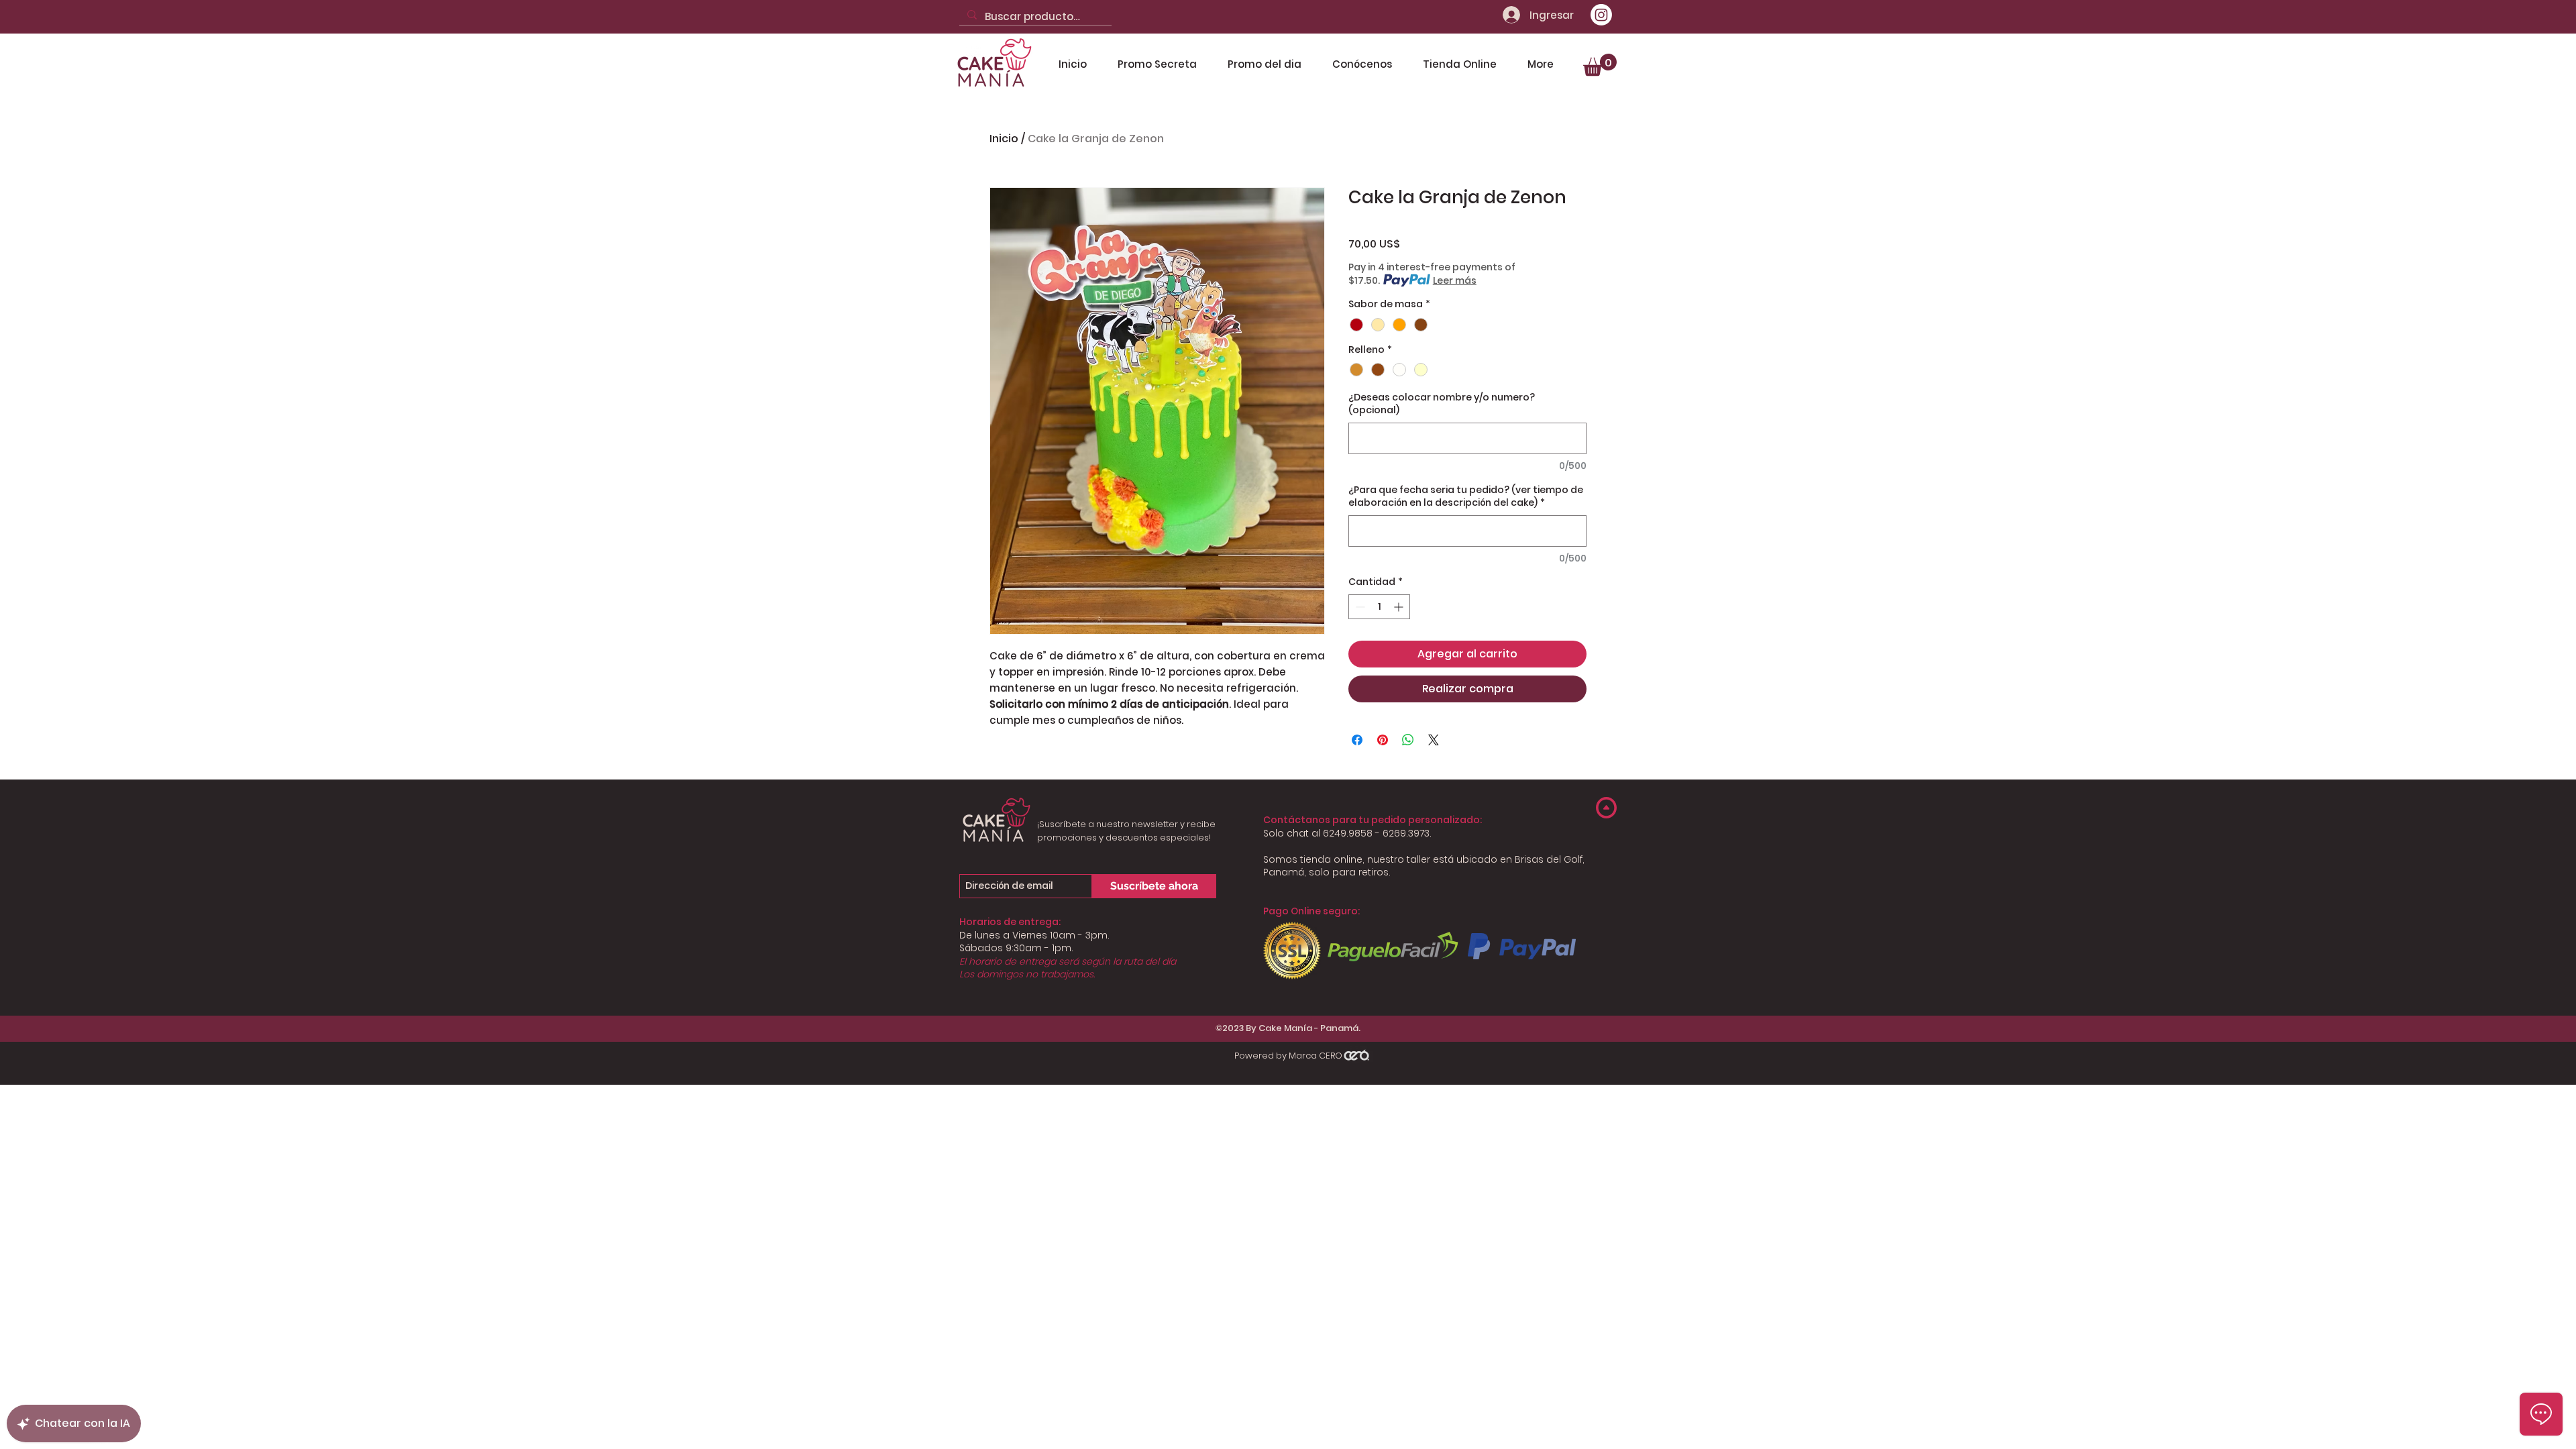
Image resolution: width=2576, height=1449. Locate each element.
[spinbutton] (1379, 607)
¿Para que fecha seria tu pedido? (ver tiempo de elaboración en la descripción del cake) (1466, 497)
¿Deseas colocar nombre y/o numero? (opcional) (1442, 404)
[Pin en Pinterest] (1383, 740)
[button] (1600, 65)
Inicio (1004, 139)
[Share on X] (1434, 740)
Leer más (1455, 280)
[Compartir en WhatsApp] (1408, 740)
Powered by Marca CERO (1288, 1056)
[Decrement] (1359, 607)
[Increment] (1400, 607)
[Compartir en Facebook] (1357, 740)
